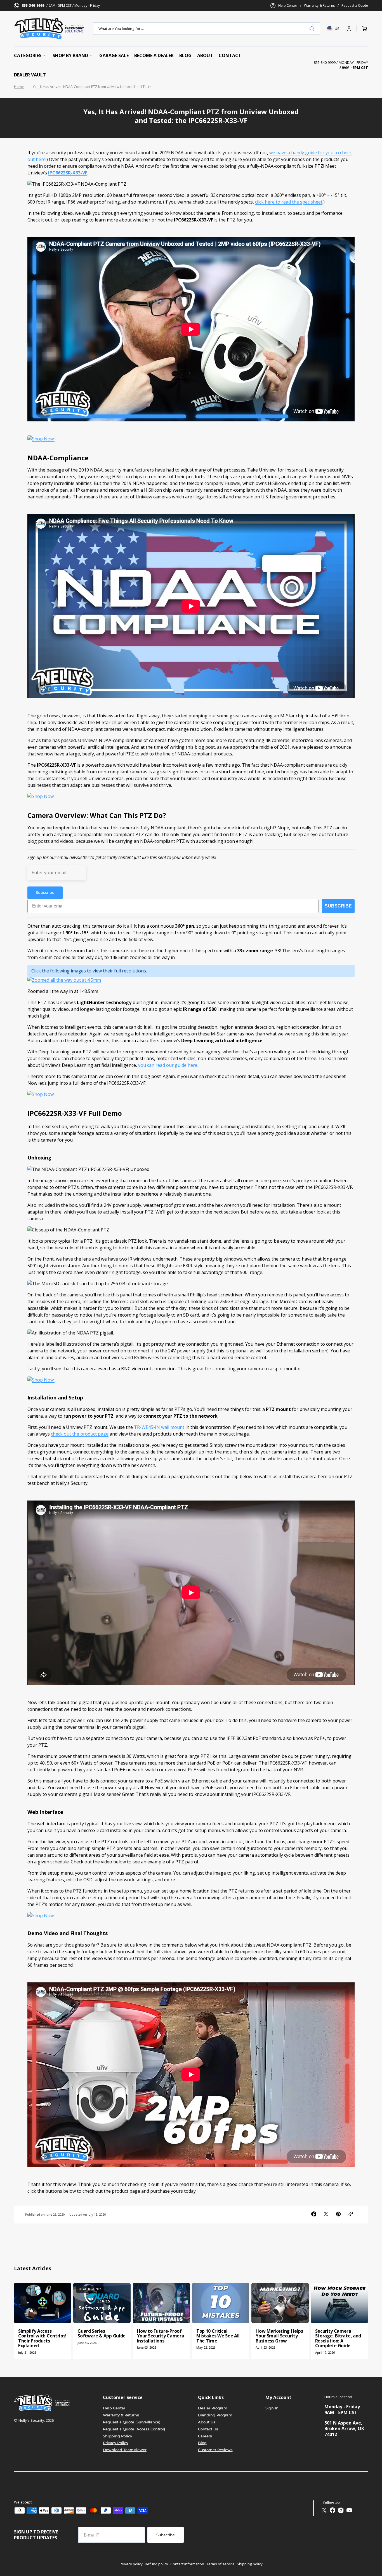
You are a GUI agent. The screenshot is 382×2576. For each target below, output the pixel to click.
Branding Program (215, 2415)
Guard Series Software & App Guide (102, 2334)
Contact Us (208, 2429)
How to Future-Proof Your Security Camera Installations (161, 2336)
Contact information (187, 2564)
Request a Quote (355, 6)
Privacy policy (131, 2564)
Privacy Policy (115, 2443)
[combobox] (207, 29)
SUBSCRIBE (338, 906)
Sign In (272, 2408)
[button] (349, 29)
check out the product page (80, 1434)
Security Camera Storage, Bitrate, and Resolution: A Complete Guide (338, 2338)
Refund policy (156, 2564)
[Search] (313, 29)
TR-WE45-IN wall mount (159, 1427)
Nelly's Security (31, 2420)
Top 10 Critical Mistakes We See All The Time (218, 2336)
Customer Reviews (215, 2450)
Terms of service (221, 2564)
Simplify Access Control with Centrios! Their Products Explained (42, 2338)
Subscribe (166, 2535)
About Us (207, 2422)
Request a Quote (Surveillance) (132, 2422)
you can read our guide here (168, 1065)
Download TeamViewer (125, 2450)
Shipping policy (250, 2564)
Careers (205, 2436)
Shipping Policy (117, 2436)
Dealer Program (213, 2408)
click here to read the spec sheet (289, 202)
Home (19, 87)
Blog (202, 2443)
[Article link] (43, 2321)
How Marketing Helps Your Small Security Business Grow (279, 2336)
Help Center (288, 6)
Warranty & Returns (319, 6)
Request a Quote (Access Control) (134, 2429)
